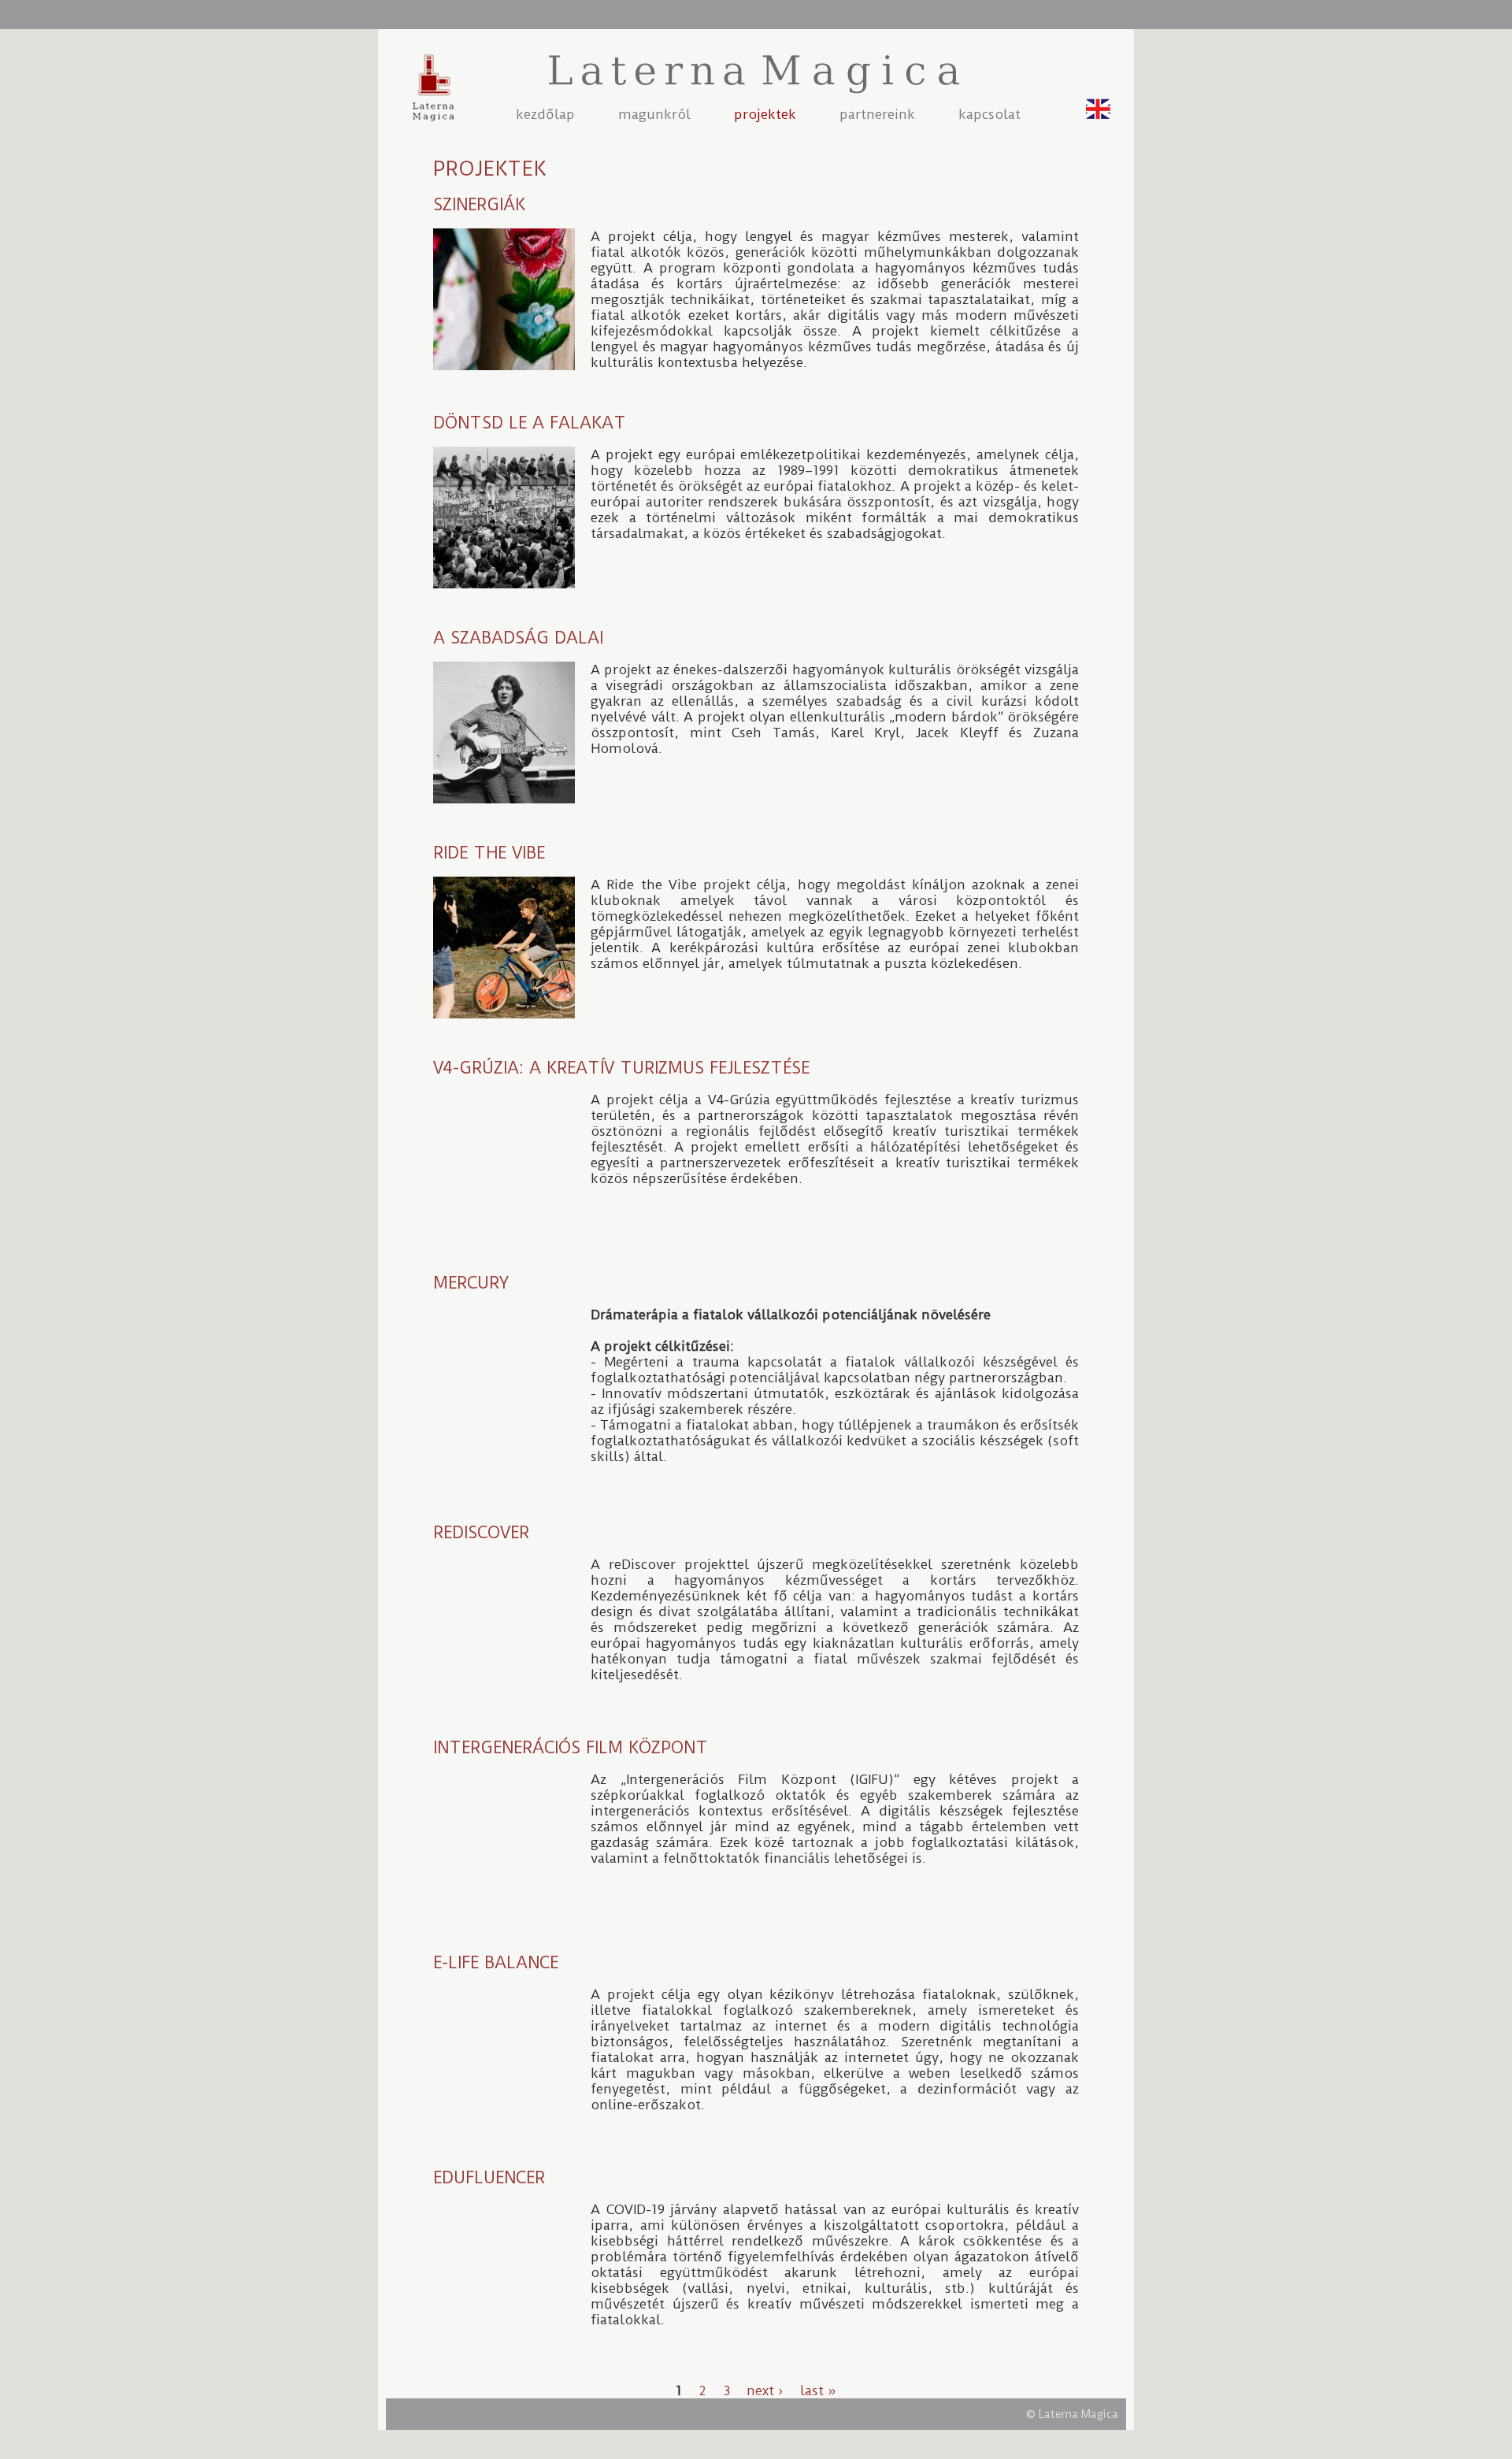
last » (818, 2390)
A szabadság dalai (518, 638)
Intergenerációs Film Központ (571, 1747)
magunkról (654, 114)
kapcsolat (989, 114)
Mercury (471, 1283)
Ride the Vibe (489, 853)
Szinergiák (479, 204)
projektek (765, 114)
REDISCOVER (481, 1532)
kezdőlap (545, 114)
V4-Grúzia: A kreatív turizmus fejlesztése (621, 1068)
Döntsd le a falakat (530, 423)
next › (765, 2390)
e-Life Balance (496, 1962)
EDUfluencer (489, 2177)
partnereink (877, 114)
